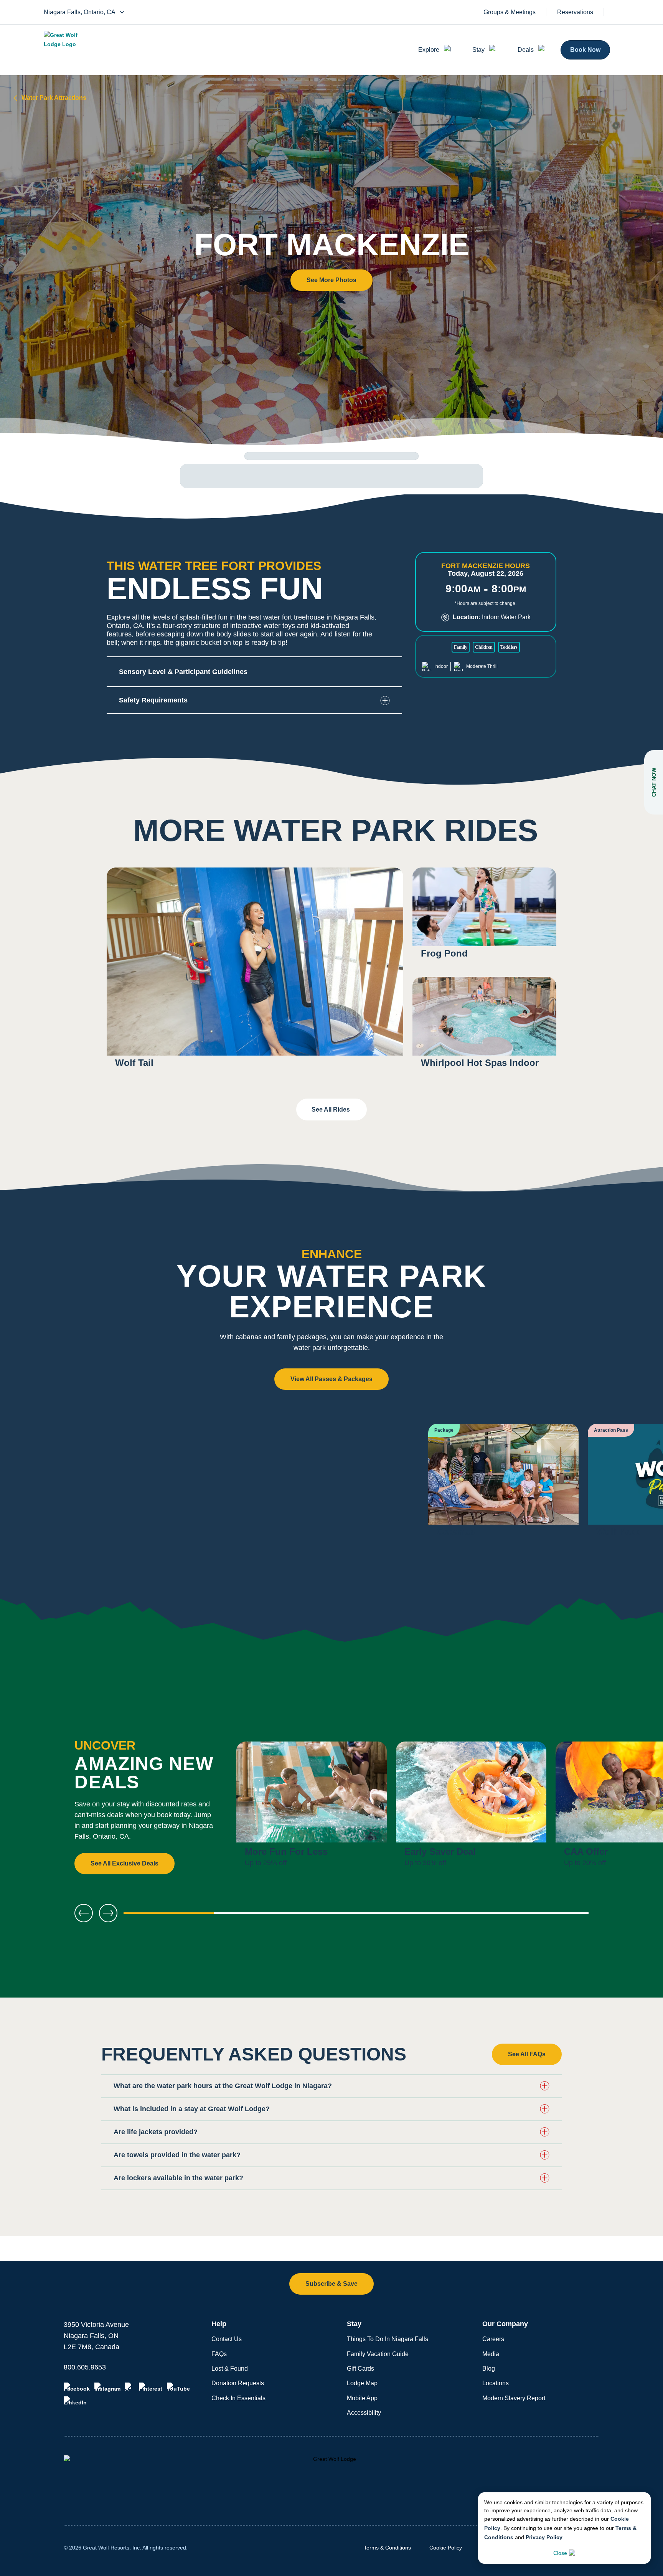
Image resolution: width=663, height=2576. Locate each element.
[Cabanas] (503, 1485)
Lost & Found (230, 2369)
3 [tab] (356, 1916)
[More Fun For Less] (312, 1808)
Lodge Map (362, 2383)
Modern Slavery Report (514, 2398)
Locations (496, 2383)
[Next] (632, 1808)
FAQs (219, 2354)
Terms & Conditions (387, 2548)
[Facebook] (77, 2387)
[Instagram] (107, 2387)
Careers (493, 2339)
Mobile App (362, 2398)
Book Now (585, 50)
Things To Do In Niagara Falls (388, 2339)
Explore (429, 50)
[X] (130, 2387)
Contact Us (227, 2339)
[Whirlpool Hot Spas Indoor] (484, 1027)
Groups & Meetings (510, 12)
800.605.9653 (85, 2367)
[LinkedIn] (75, 2401)
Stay (478, 50)
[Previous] (84, 1913)
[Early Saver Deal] (471, 1808)
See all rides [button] (331, 1110)
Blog (489, 2369)
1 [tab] (169, 1916)
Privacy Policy (544, 2537)
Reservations (575, 12)
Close (560, 2553)
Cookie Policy (446, 2548)
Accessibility (364, 2413)
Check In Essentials (238, 2398)
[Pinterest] (151, 2387)
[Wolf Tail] (255, 972)
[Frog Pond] (484, 918)
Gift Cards (360, 2369)
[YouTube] (178, 2387)
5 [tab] (543, 1916)
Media (491, 2354)
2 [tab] (262, 1916)
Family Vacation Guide (378, 2354)
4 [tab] (450, 1916)
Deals (526, 50)
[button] (331, 280)
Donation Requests (238, 2383)
